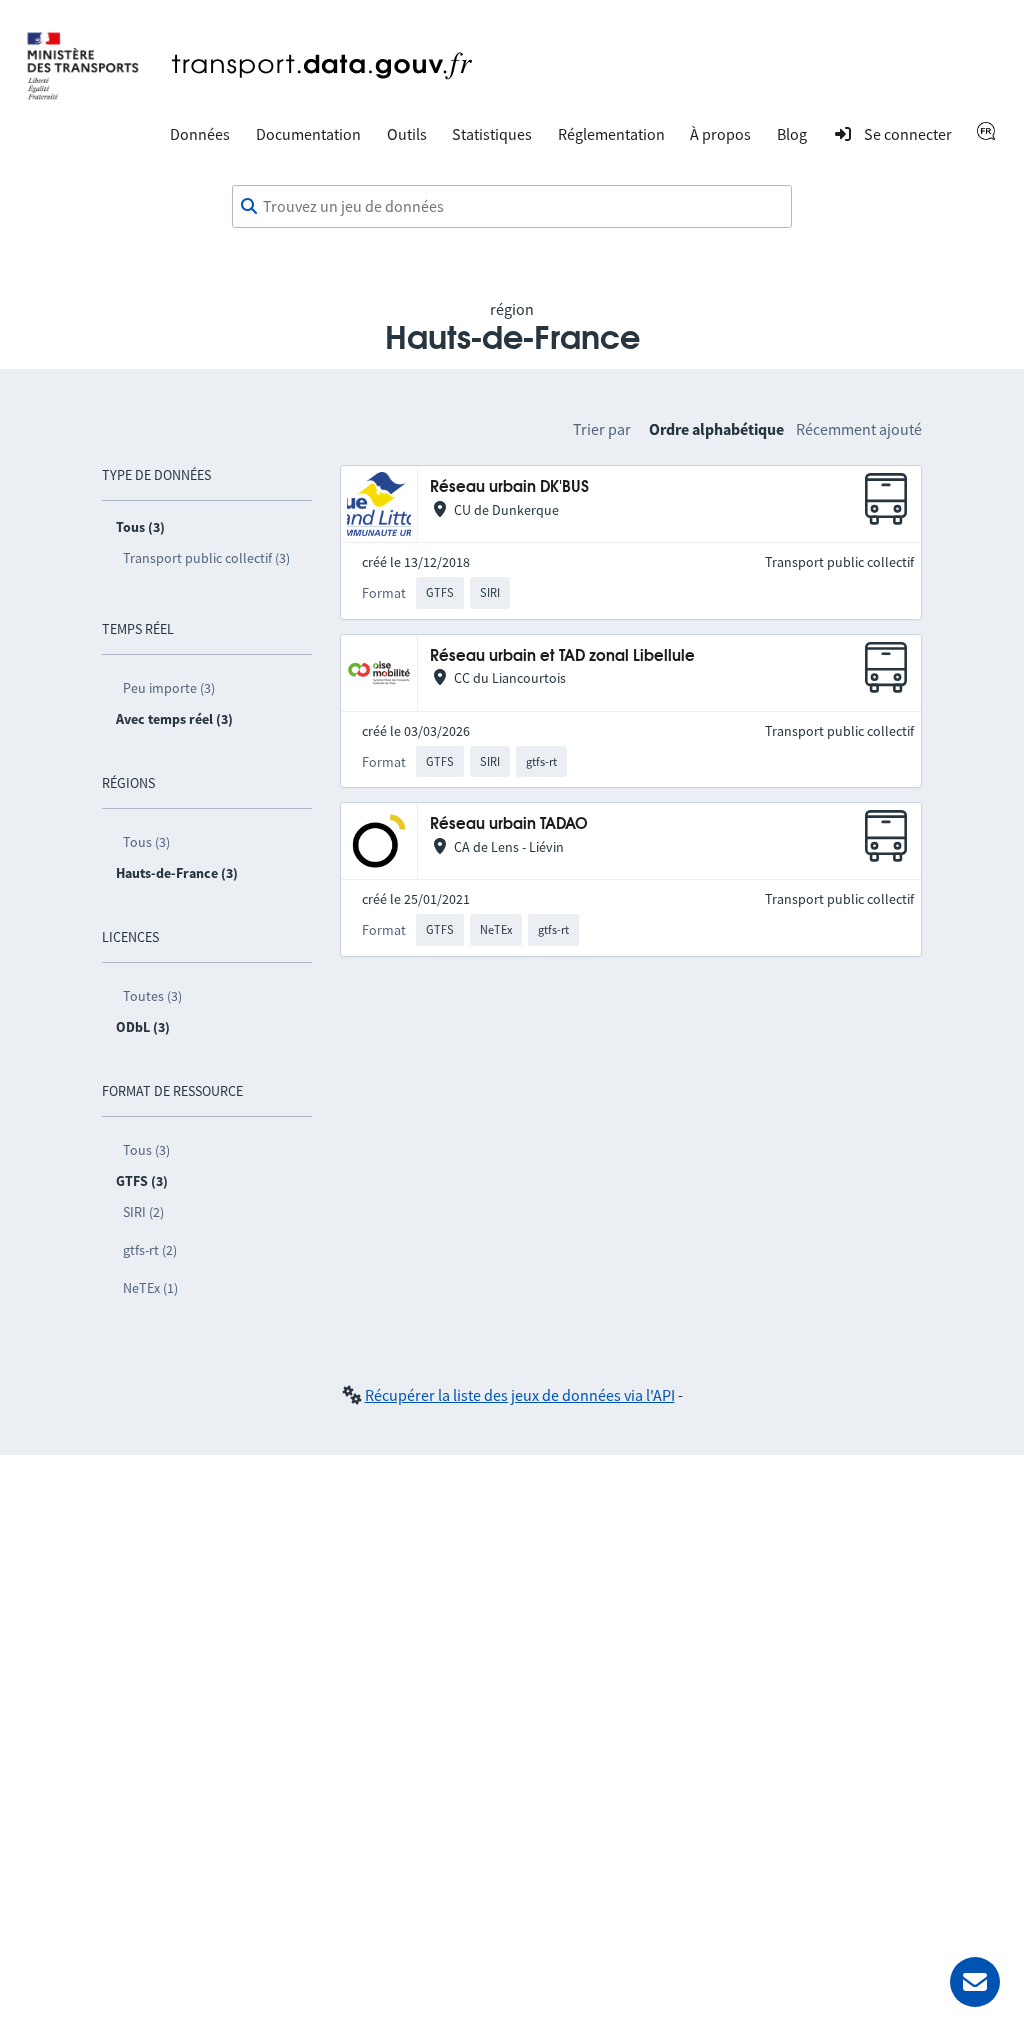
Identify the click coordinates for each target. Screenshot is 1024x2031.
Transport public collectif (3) (206, 558)
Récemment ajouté (859, 429)
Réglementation (611, 134)
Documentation (308, 134)
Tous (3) (146, 842)
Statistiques (492, 134)
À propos (720, 134)
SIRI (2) (143, 1212)
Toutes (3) (152, 996)
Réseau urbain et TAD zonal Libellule (562, 656)
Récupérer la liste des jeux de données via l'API (520, 1395)
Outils (407, 134)
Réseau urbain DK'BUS (509, 487)
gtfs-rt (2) (150, 1250)
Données (200, 134)
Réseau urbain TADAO (509, 824)
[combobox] (512, 207)
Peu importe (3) (169, 688)
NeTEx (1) (150, 1288)
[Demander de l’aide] (975, 1982)
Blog (792, 134)
